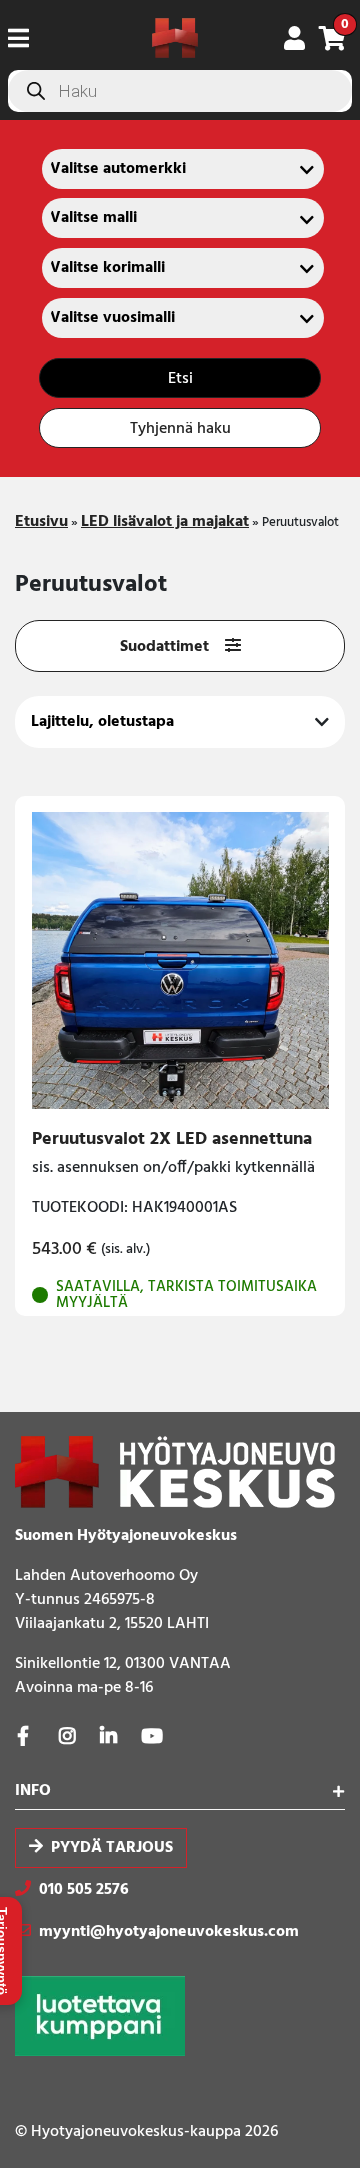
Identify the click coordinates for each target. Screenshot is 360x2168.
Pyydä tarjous (112, 1848)
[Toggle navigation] (26, 38)
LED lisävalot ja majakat (165, 522)
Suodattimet (164, 647)
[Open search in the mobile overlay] (180, 91)
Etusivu (41, 522)
